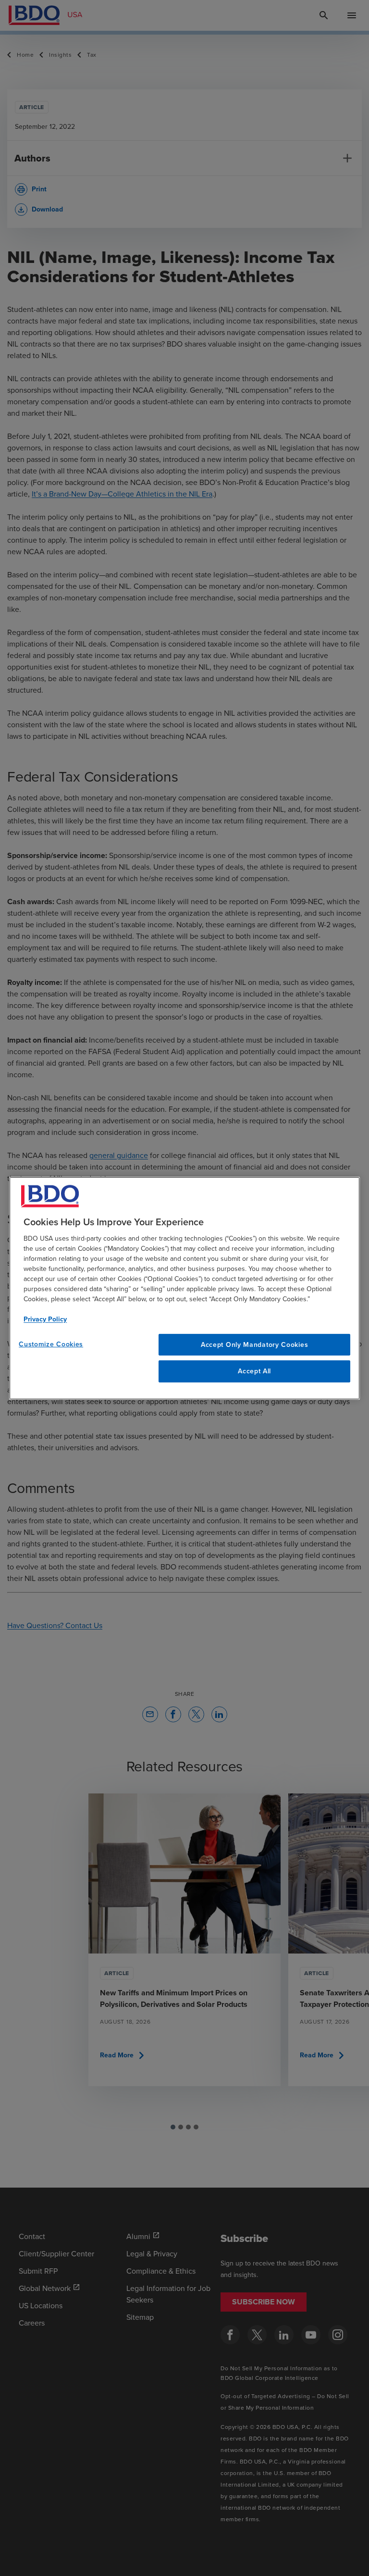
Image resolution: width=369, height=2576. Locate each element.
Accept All (254, 1371)
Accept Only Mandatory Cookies (254, 1344)
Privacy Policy (45, 1319)
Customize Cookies (51, 1344)
